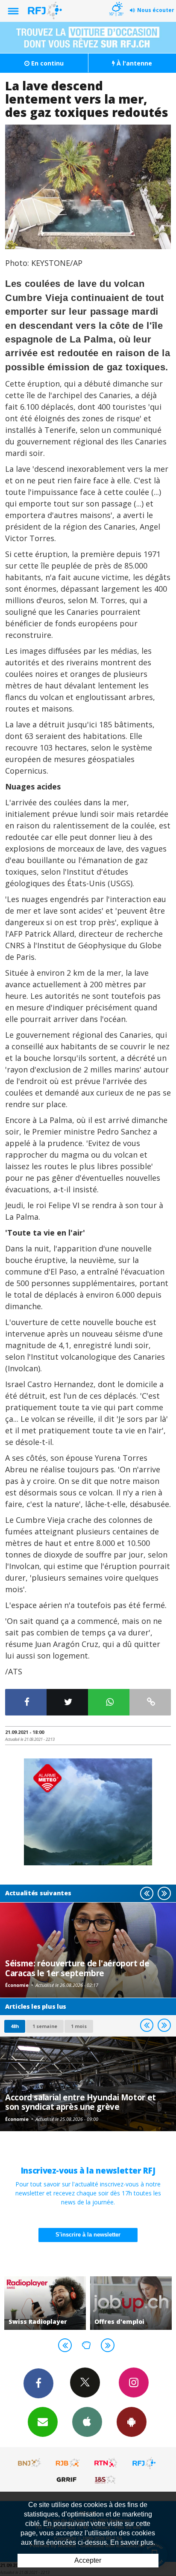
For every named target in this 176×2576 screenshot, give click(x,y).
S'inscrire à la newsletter (88, 2235)
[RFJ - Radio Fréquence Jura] (144, 2463)
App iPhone (87, 2422)
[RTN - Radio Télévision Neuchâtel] (106, 2463)
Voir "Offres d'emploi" (95, 2303)
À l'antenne (133, 63)
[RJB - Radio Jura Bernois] (68, 2463)
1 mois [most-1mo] (79, 2026)
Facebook (38, 2383)
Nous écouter (156, 10)
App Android (132, 2422)
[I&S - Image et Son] (106, 2479)
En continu (47, 63)
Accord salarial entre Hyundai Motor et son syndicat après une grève (81, 2102)
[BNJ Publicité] (30, 2463)
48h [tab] (15, 2026)
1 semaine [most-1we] (45, 2026)
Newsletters (43, 2422)
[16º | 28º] (116, 1)
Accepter (88, 2560)
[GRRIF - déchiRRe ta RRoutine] (68, 2479)
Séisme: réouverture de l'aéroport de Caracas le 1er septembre (77, 1968)
